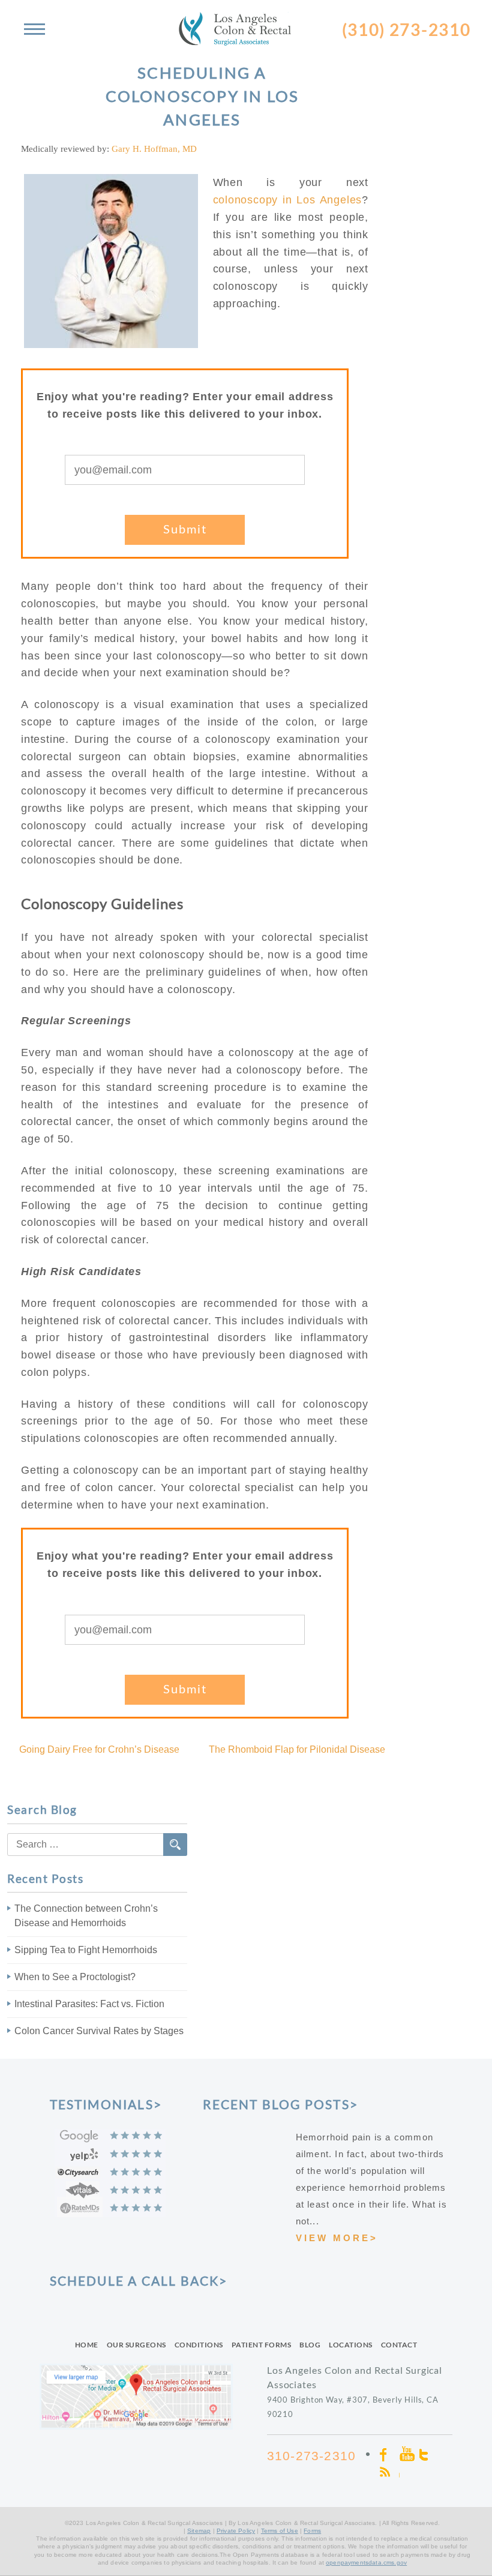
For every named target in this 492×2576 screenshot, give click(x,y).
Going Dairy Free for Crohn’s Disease (99, 1749)
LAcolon (246, 24)
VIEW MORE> (337, 2238)
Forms (312, 2531)
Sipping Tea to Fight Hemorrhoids (86, 1950)
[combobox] (97, 1845)
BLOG (310, 2345)
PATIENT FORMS (262, 2345)
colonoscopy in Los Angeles (288, 200)
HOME (87, 2345)
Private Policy (236, 2531)
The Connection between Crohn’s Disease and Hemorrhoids (86, 1916)
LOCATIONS (351, 2345)
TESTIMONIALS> (106, 2104)
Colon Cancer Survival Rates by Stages (99, 2031)
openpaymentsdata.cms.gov (366, 2562)
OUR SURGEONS (136, 2345)
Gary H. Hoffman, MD (154, 149)
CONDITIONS (199, 2345)
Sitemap (199, 2531)
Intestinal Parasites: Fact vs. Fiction (89, 2004)
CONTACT (399, 2345)
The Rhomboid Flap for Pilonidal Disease (297, 1749)
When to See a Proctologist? (75, 1977)
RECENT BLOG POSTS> (281, 2104)
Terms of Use (280, 2531)
